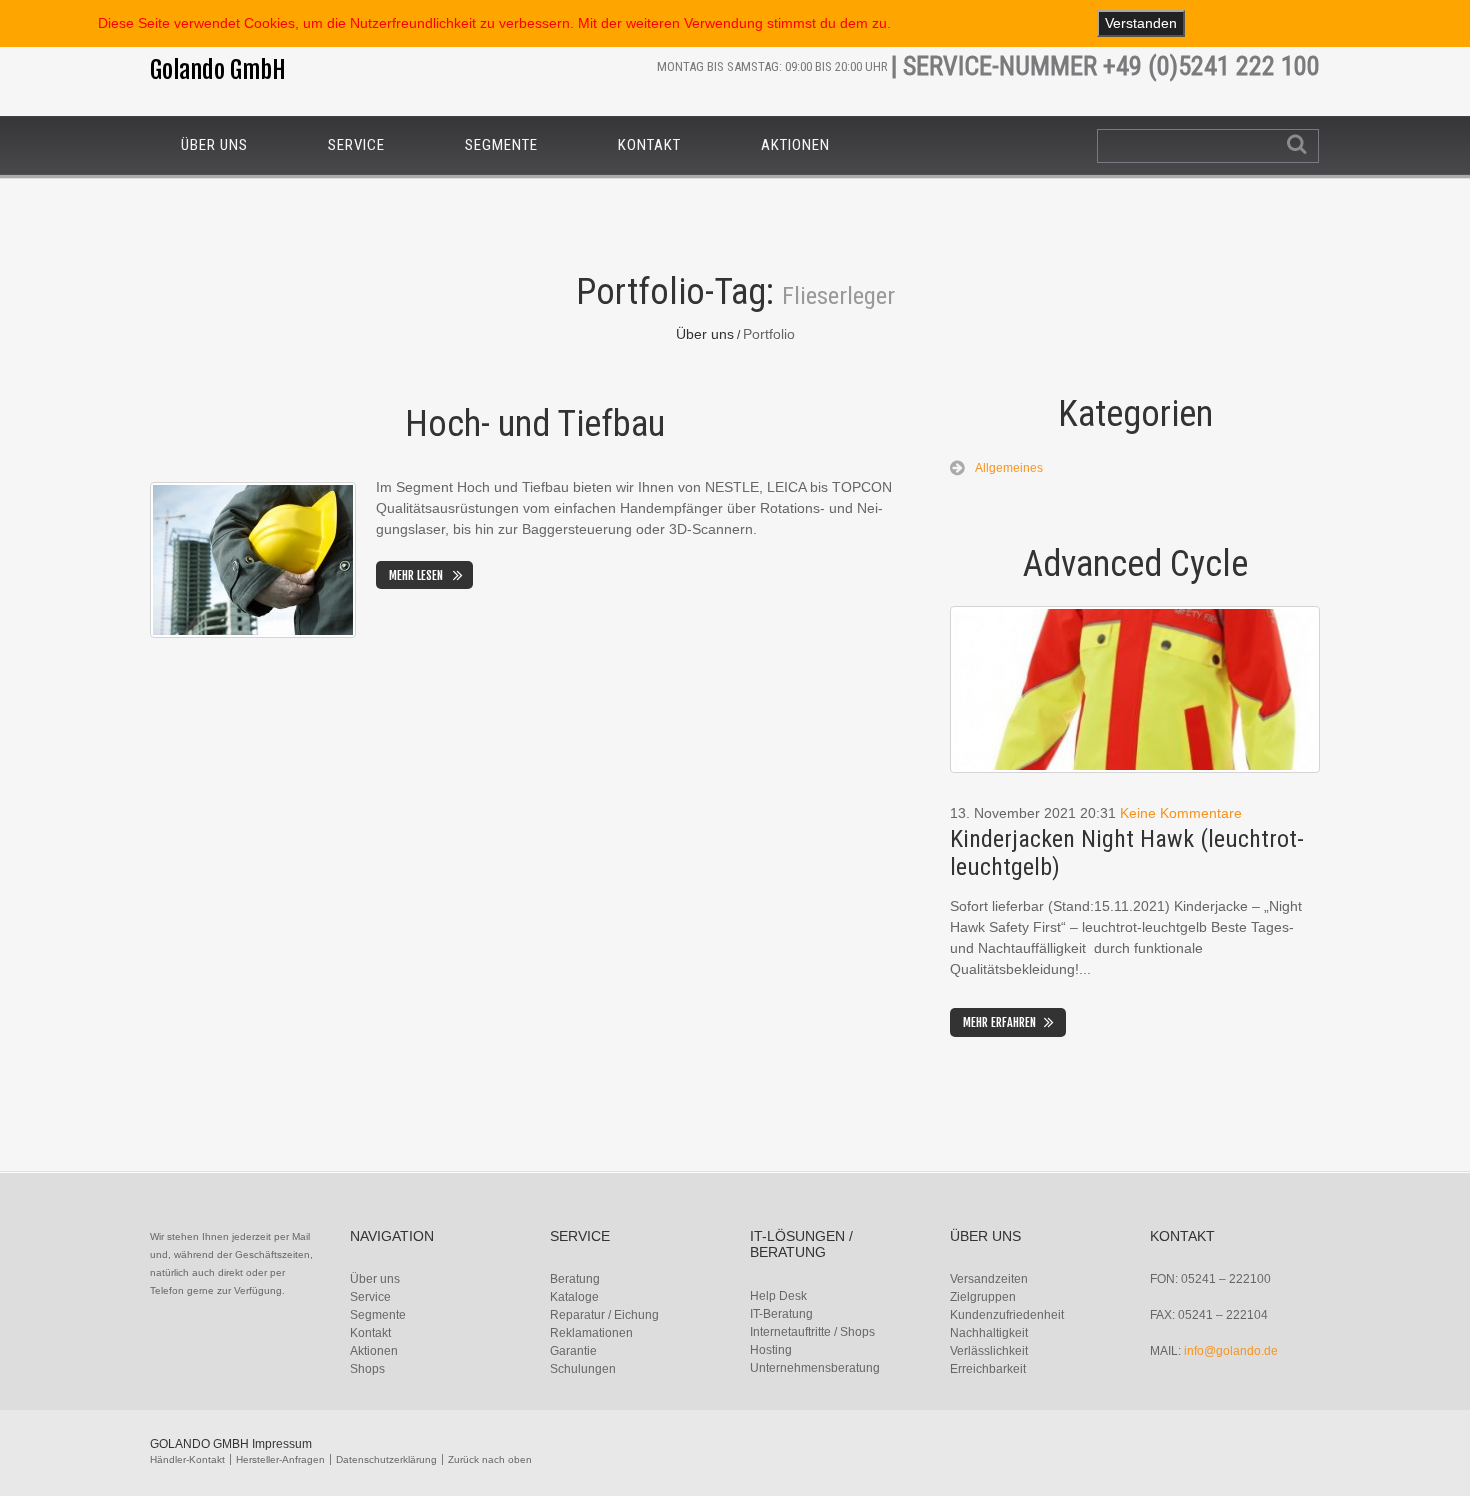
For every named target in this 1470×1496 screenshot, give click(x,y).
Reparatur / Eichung (604, 1315)
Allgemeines (1009, 468)
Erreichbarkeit (988, 1369)
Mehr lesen (416, 575)
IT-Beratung (781, 1314)
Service (356, 145)
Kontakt (649, 145)
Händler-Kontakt (187, 1459)
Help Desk (778, 1296)
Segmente (501, 145)
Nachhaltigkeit (989, 1333)
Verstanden (1141, 23)
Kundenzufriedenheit (1007, 1315)
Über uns (214, 145)
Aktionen (795, 145)
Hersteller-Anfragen (280, 1459)
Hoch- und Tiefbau (535, 424)
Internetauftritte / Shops (812, 1332)
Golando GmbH (218, 70)
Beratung (575, 1279)
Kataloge (574, 1297)
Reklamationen (591, 1333)
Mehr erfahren (999, 1022)
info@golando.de (1231, 1351)
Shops (367, 1369)
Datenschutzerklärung (386, 1459)
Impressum (282, 1444)
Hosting (771, 1350)
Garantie (573, 1351)
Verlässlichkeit (989, 1351)
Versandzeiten (989, 1279)
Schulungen (583, 1369)
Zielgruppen (983, 1297)
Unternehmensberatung (815, 1368)
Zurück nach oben (490, 1459)
